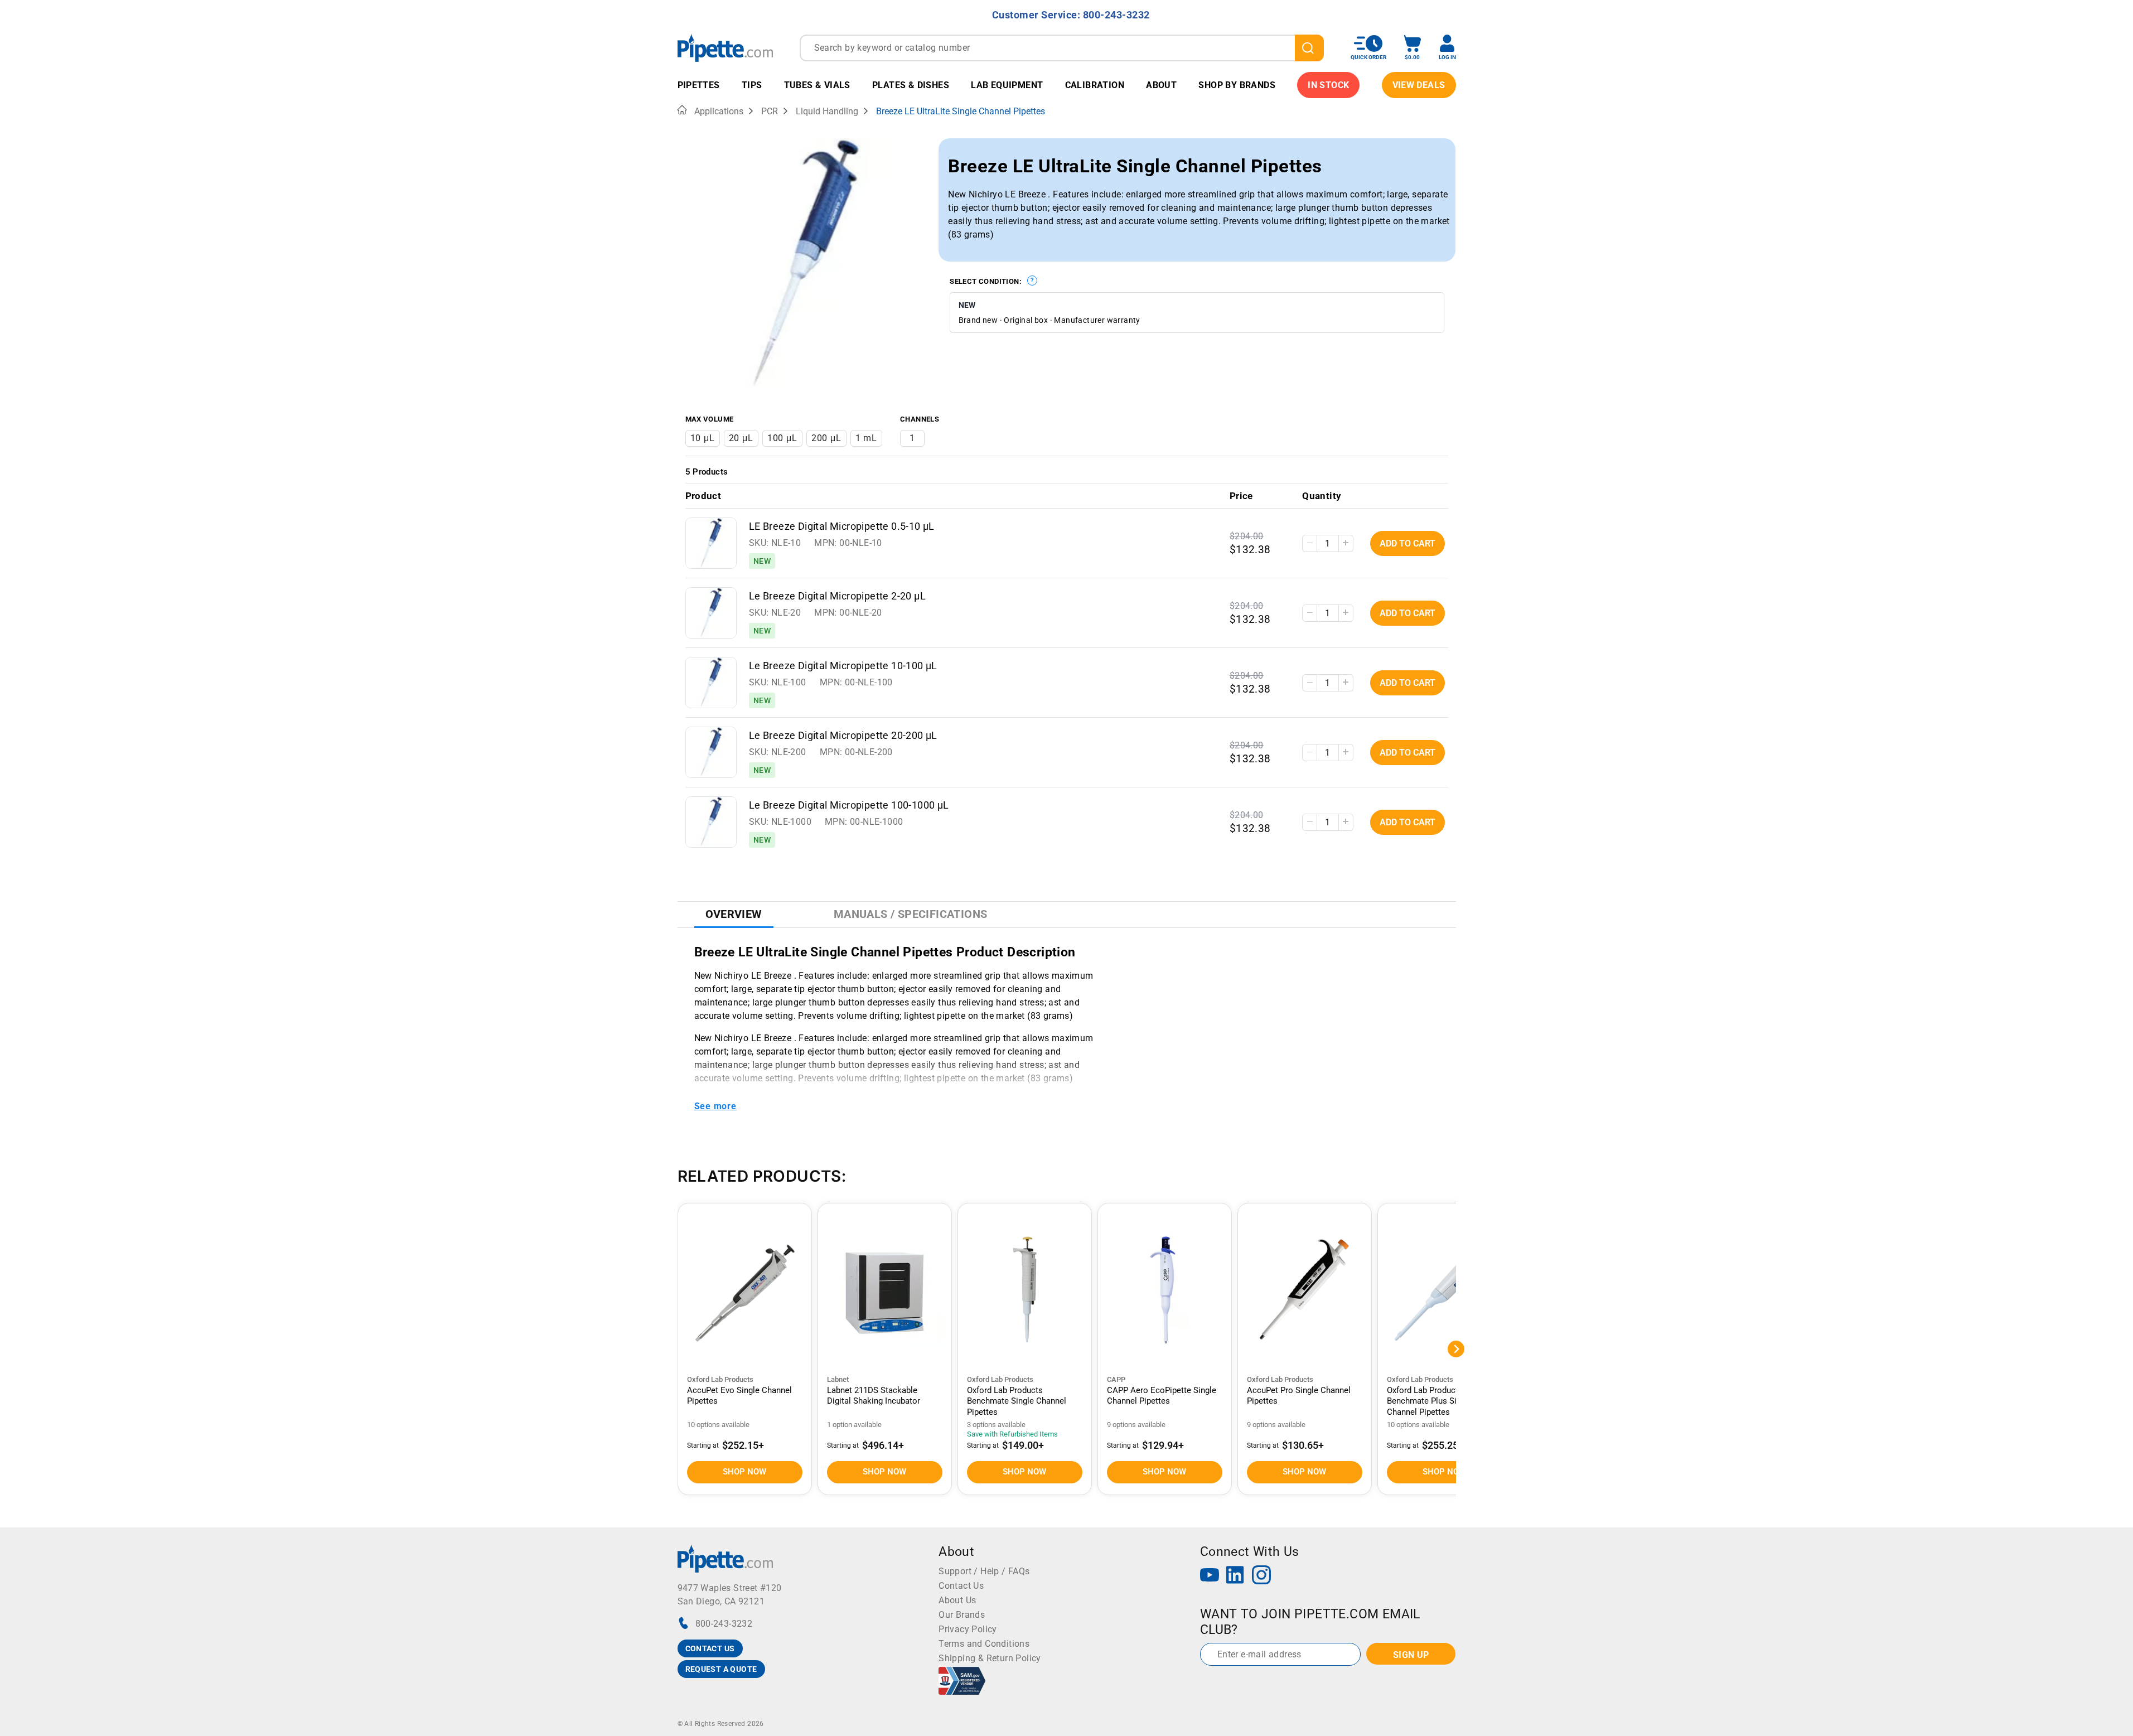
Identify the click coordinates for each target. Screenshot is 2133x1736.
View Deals (1419, 85)
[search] (1309, 48)
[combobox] (1062, 48)
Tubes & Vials (817, 85)
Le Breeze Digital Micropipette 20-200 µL (843, 736)
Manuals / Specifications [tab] (911, 914)
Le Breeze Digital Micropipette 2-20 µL (837, 596)
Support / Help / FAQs (984, 1571)
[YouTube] (1210, 1576)
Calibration (1095, 85)
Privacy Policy (968, 1629)
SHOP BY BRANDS (1237, 85)
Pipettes (699, 85)
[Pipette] (725, 48)
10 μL (703, 438)
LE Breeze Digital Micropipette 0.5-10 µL (842, 526)
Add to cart (1408, 543)
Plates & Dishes (911, 85)
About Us (957, 1600)
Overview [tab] (734, 914)
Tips (752, 85)
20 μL (741, 438)
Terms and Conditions (984, 1644)
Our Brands (962, 1615)
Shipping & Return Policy (990, 1658)
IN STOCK (1328, 85)
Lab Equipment (1007, 85)
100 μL (782, 438)
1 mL (866, 438)
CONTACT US (710, 1648)
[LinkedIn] (1235, 1576)
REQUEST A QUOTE (721, 1669)
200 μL (826, 438)
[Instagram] (1261, 1576)
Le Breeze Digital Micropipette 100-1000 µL (849, 805)
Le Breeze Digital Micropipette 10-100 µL (843, 666)
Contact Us (961, 1586)
